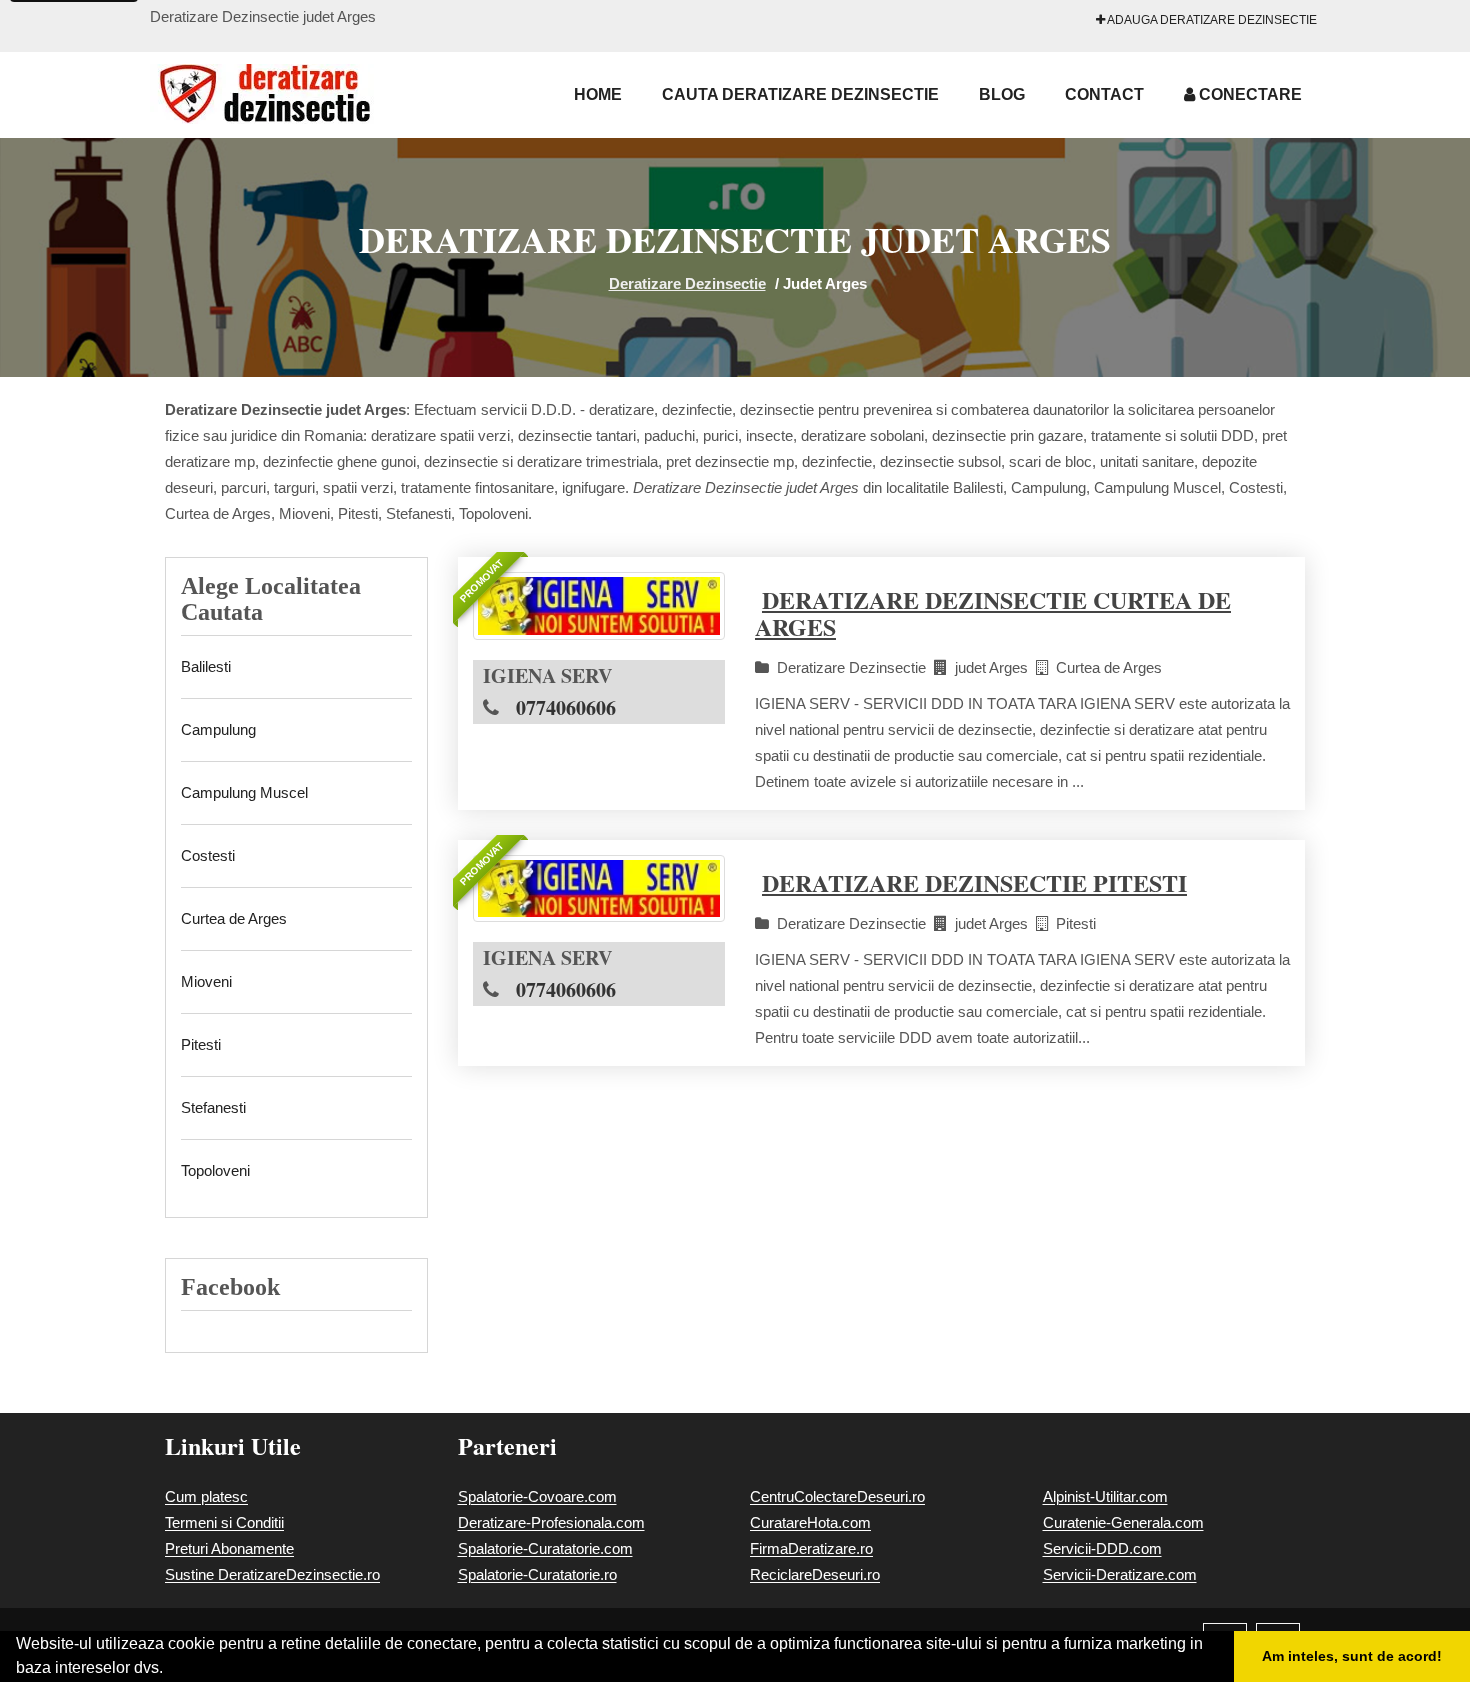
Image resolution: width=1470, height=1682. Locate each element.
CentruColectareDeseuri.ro (837, 1496)
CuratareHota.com (810, 1522)
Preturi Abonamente (229, 1548)
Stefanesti (213, 1107)
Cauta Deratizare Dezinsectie (800, 94)
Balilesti (206, 666)
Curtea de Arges (234, 918)
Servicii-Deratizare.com (1120, 1574)
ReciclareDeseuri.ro (815, 1574)
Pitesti (201, 1044)
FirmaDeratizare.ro (811, 1548)
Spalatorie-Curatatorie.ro (537, 1574)
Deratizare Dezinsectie (687, 283)
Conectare (1248, 94)
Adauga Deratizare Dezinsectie (1211, 20)
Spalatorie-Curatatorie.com (545, 1548)
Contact (1104, 94)
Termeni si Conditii (224, 1522)
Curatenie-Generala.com (1123, 1522)
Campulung (218, 729)
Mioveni (206, 981)
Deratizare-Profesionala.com (551, 1522)
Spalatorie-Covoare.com (537, 1496)
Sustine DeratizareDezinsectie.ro (272, 1574)
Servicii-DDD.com (1102, 1548)
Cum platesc (206, 1496)
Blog (1002, 94)
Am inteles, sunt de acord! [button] (1352, 1656)
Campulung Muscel (244, 792)
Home (598, 94)
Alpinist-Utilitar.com (1105, 1496)
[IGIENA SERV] (599, 605)
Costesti (208, 855)
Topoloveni (215, 1170)
